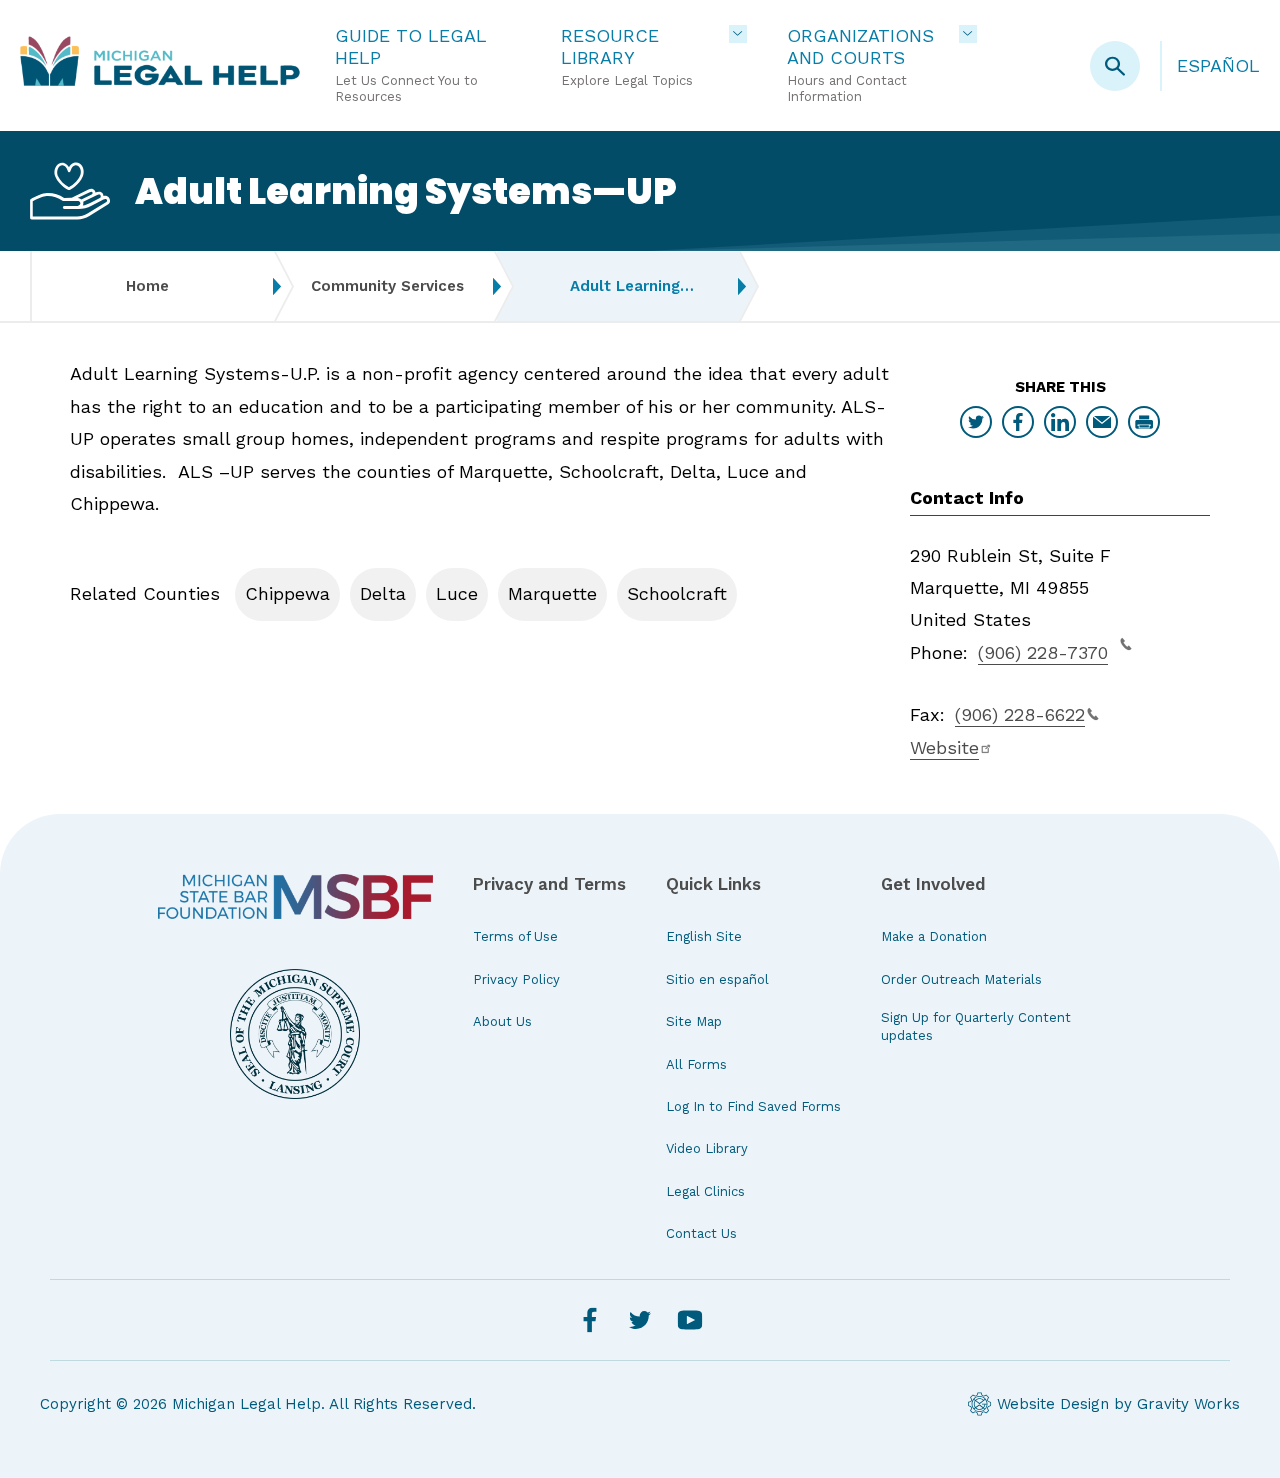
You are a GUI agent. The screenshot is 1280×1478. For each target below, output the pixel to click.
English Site (704, 936)
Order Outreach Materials (961, 979)
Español (1218, 65)
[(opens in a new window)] (295, 896)
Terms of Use (515, 936)
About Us (502, 1021)
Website (944, 747)
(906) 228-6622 (1020, 714)
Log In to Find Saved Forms (753, 1106)
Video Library (707, 1148)
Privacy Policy (516, 979)
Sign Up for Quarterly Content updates (976, 1026)
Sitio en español (717, 979)
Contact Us (701, 1233)
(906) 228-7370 (1043, 652)
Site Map (694, 1021)
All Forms (696, 1064)
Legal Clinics (705, 1191)
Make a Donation (934, 936)
